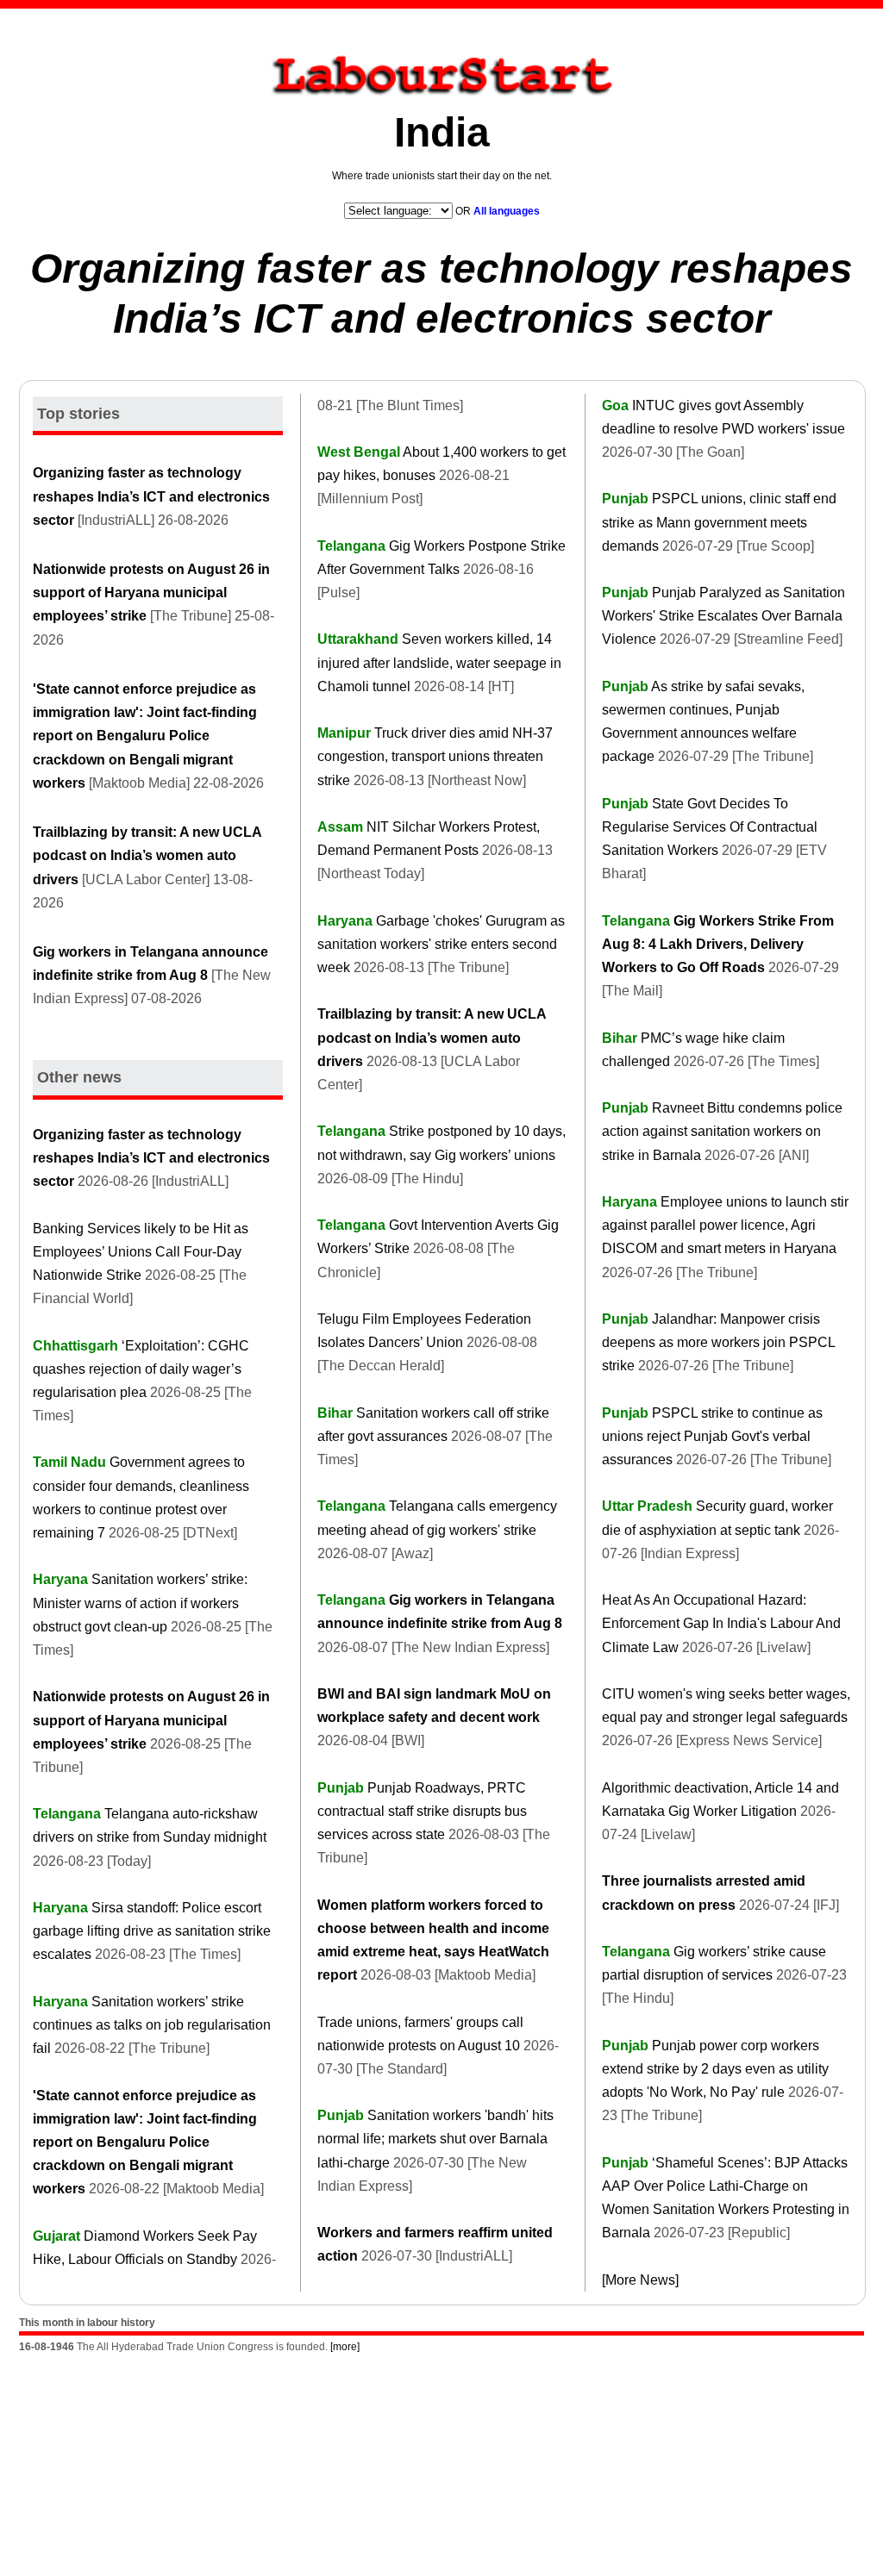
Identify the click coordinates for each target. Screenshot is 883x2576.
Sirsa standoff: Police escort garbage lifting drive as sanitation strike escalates (152, 1931)
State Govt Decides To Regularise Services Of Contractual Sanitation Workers (710, 827)
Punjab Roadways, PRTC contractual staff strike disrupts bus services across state (422, 1811)
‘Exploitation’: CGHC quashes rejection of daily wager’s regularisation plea (141, 1369)
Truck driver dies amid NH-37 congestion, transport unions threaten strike (435, 756)
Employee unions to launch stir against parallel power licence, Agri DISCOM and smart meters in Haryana (725, 1225)
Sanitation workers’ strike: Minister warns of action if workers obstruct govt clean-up (140, 1603)
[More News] (640, 2280)
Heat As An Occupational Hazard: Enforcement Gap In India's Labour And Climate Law (721, 1623)
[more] (345, 2347)
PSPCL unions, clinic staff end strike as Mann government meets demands (719, 522)
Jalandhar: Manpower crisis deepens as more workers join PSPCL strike (718, 1342)
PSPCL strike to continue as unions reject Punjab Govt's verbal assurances (712, 1436)
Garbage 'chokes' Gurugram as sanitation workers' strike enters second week (441, 944)
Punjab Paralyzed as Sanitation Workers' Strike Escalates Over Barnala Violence (723, 616)
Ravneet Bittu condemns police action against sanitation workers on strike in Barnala (722, 1131)
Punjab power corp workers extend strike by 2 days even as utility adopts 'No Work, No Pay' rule (715, 2069)
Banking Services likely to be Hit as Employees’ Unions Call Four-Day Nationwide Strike (141, 1252)
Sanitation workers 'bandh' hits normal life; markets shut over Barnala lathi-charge (435, 2139)
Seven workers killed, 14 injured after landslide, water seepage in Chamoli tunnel (439, 662)
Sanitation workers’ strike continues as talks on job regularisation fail (152, 2025)
